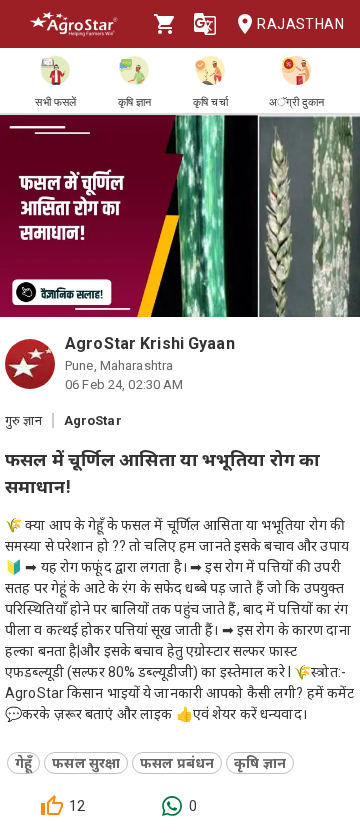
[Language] (205, 24)
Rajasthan (300, 24)
